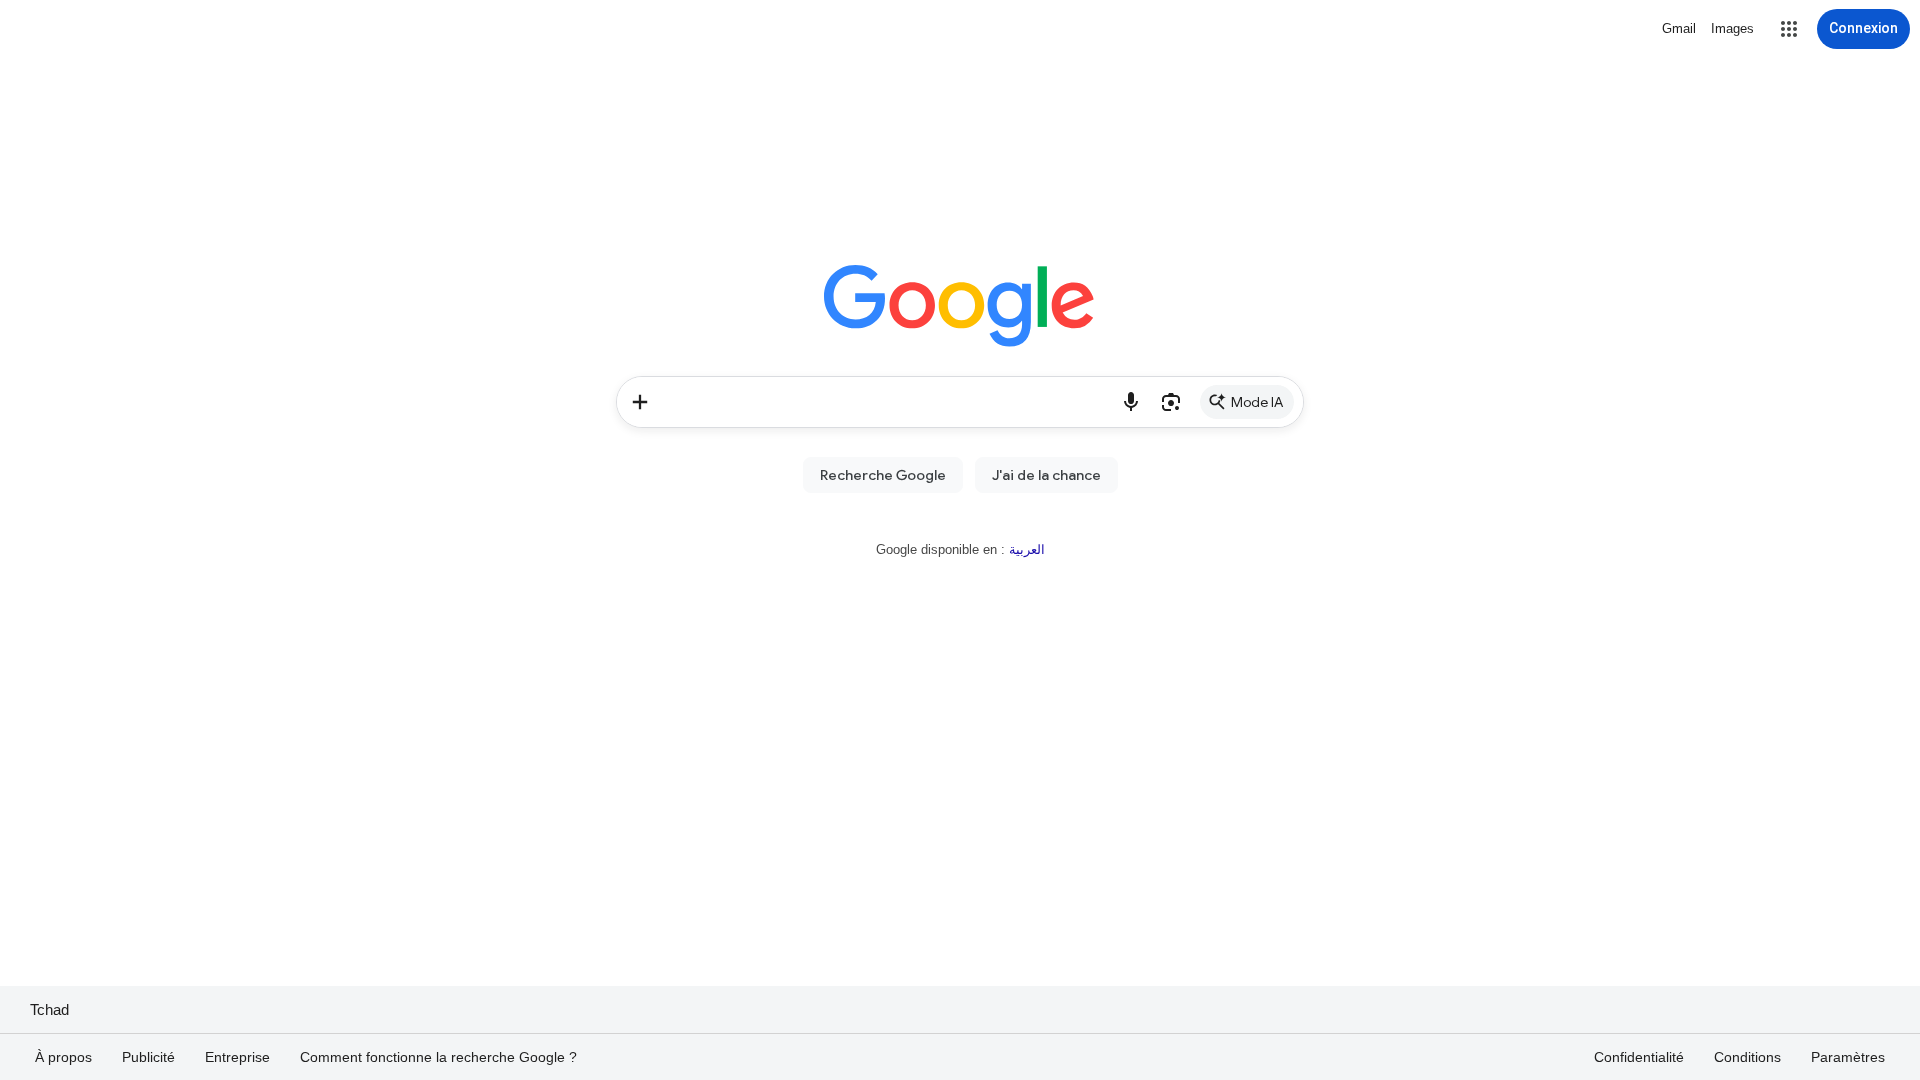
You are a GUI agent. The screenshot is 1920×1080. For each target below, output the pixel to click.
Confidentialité (1639, 1057)
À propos (63, 1057)
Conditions (1747, 1057)
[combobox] (887, 402)
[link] (1247, 402)
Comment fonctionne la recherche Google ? (438, 1057)
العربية (1027, 549)
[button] (1789, 29)
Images (1732, 28)
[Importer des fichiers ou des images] (640, 402)
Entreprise (237, 1057)
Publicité (148, 1057)
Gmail (1679, 28)
